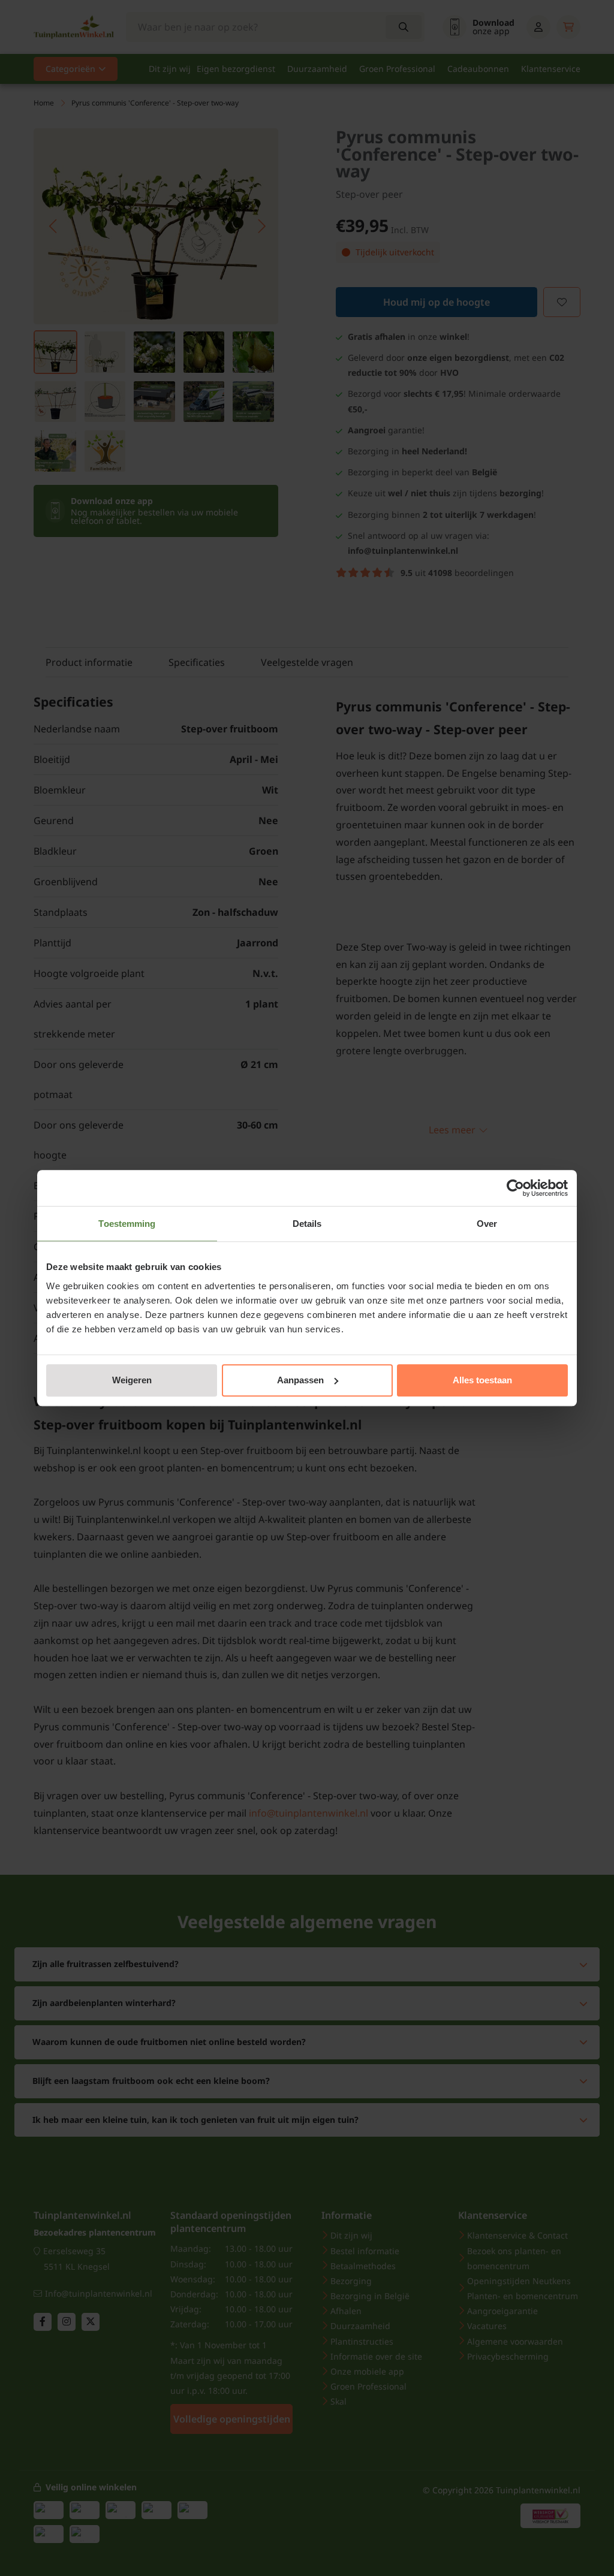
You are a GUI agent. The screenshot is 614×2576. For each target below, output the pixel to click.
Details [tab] (307, 1224)
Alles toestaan (482, 1380)
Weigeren (132, 1380)
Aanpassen (300, 1380)
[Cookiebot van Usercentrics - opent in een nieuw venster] (515, 1188)
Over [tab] (487, 1224)
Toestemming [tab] (127, 1224)
